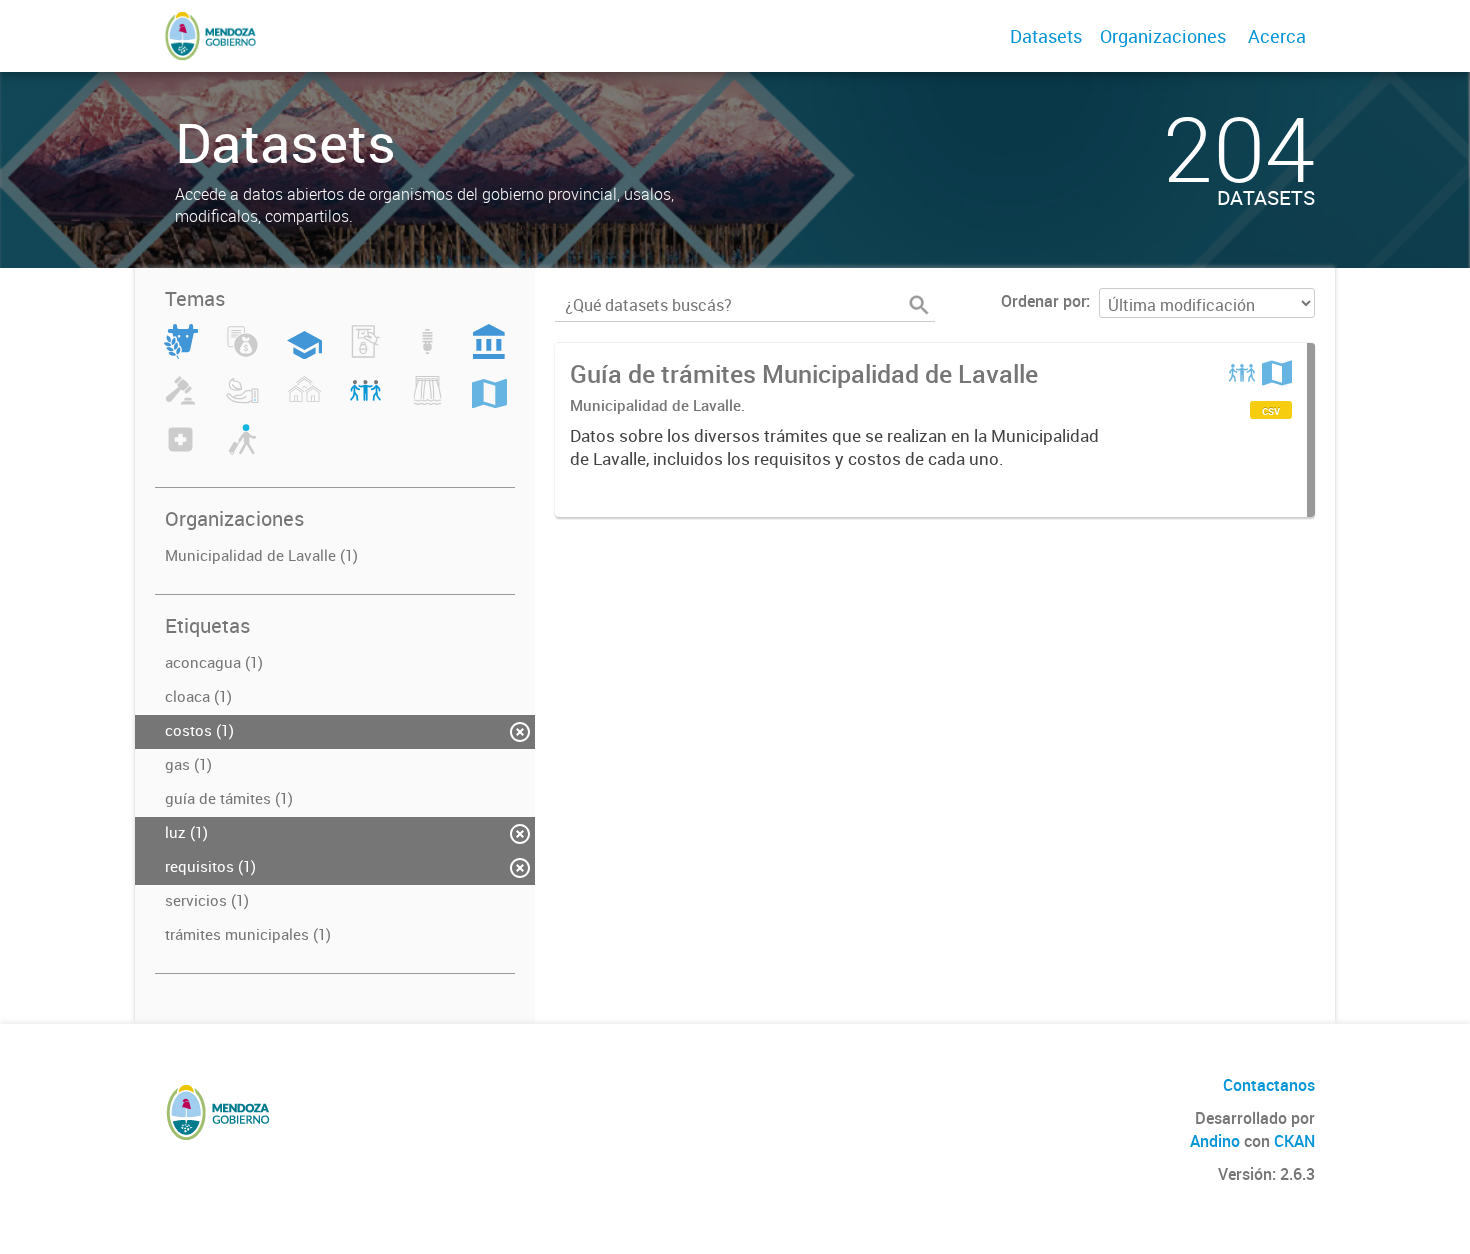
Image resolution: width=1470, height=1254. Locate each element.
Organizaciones (1163, 36)
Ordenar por (1043, 301)
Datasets (1046, 36)
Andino (1215, 1141)
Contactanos (1269, 1085)
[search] (919, 305)
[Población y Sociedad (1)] (365, 402)
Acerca (1277, 36)
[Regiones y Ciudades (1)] (489, 402)
